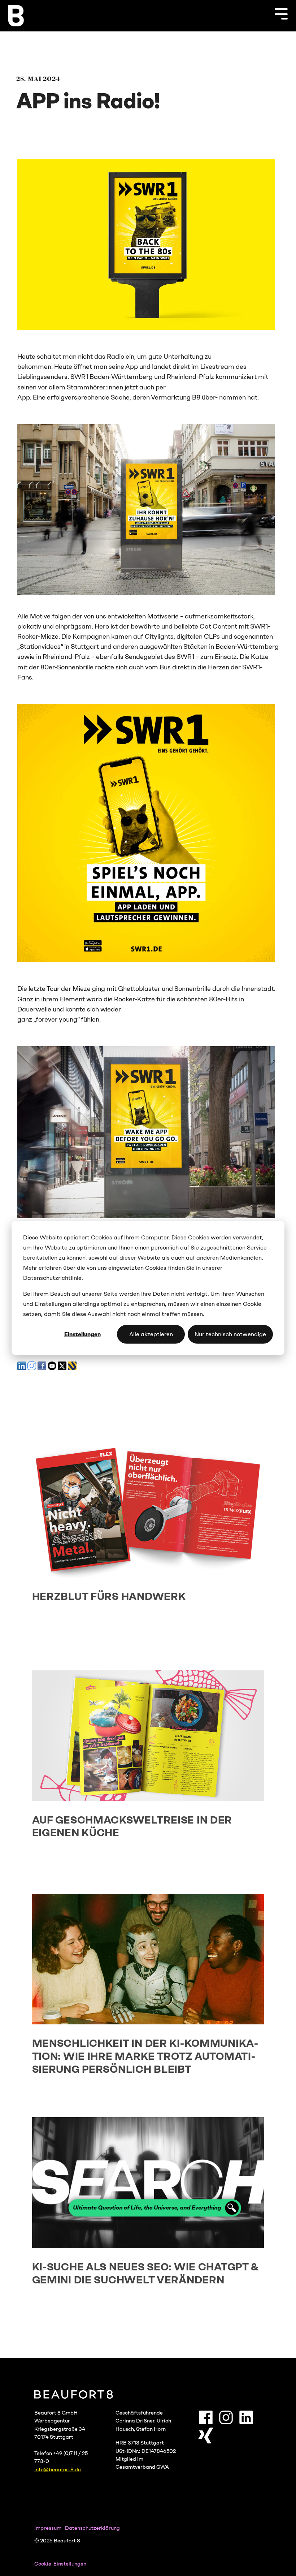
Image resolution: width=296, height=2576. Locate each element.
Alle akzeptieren (151, 1334)
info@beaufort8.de (58, 2469)
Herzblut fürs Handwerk (109, 1596)
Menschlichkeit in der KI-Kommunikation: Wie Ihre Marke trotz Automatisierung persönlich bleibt (145, 2056)
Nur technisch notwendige (230, 1334)
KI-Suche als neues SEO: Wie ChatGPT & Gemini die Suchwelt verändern (145, 2273)
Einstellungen (82, 1334)
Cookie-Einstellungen (60, 2564)
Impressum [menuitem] (48, 2528)
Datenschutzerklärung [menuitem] (92, 2528)
